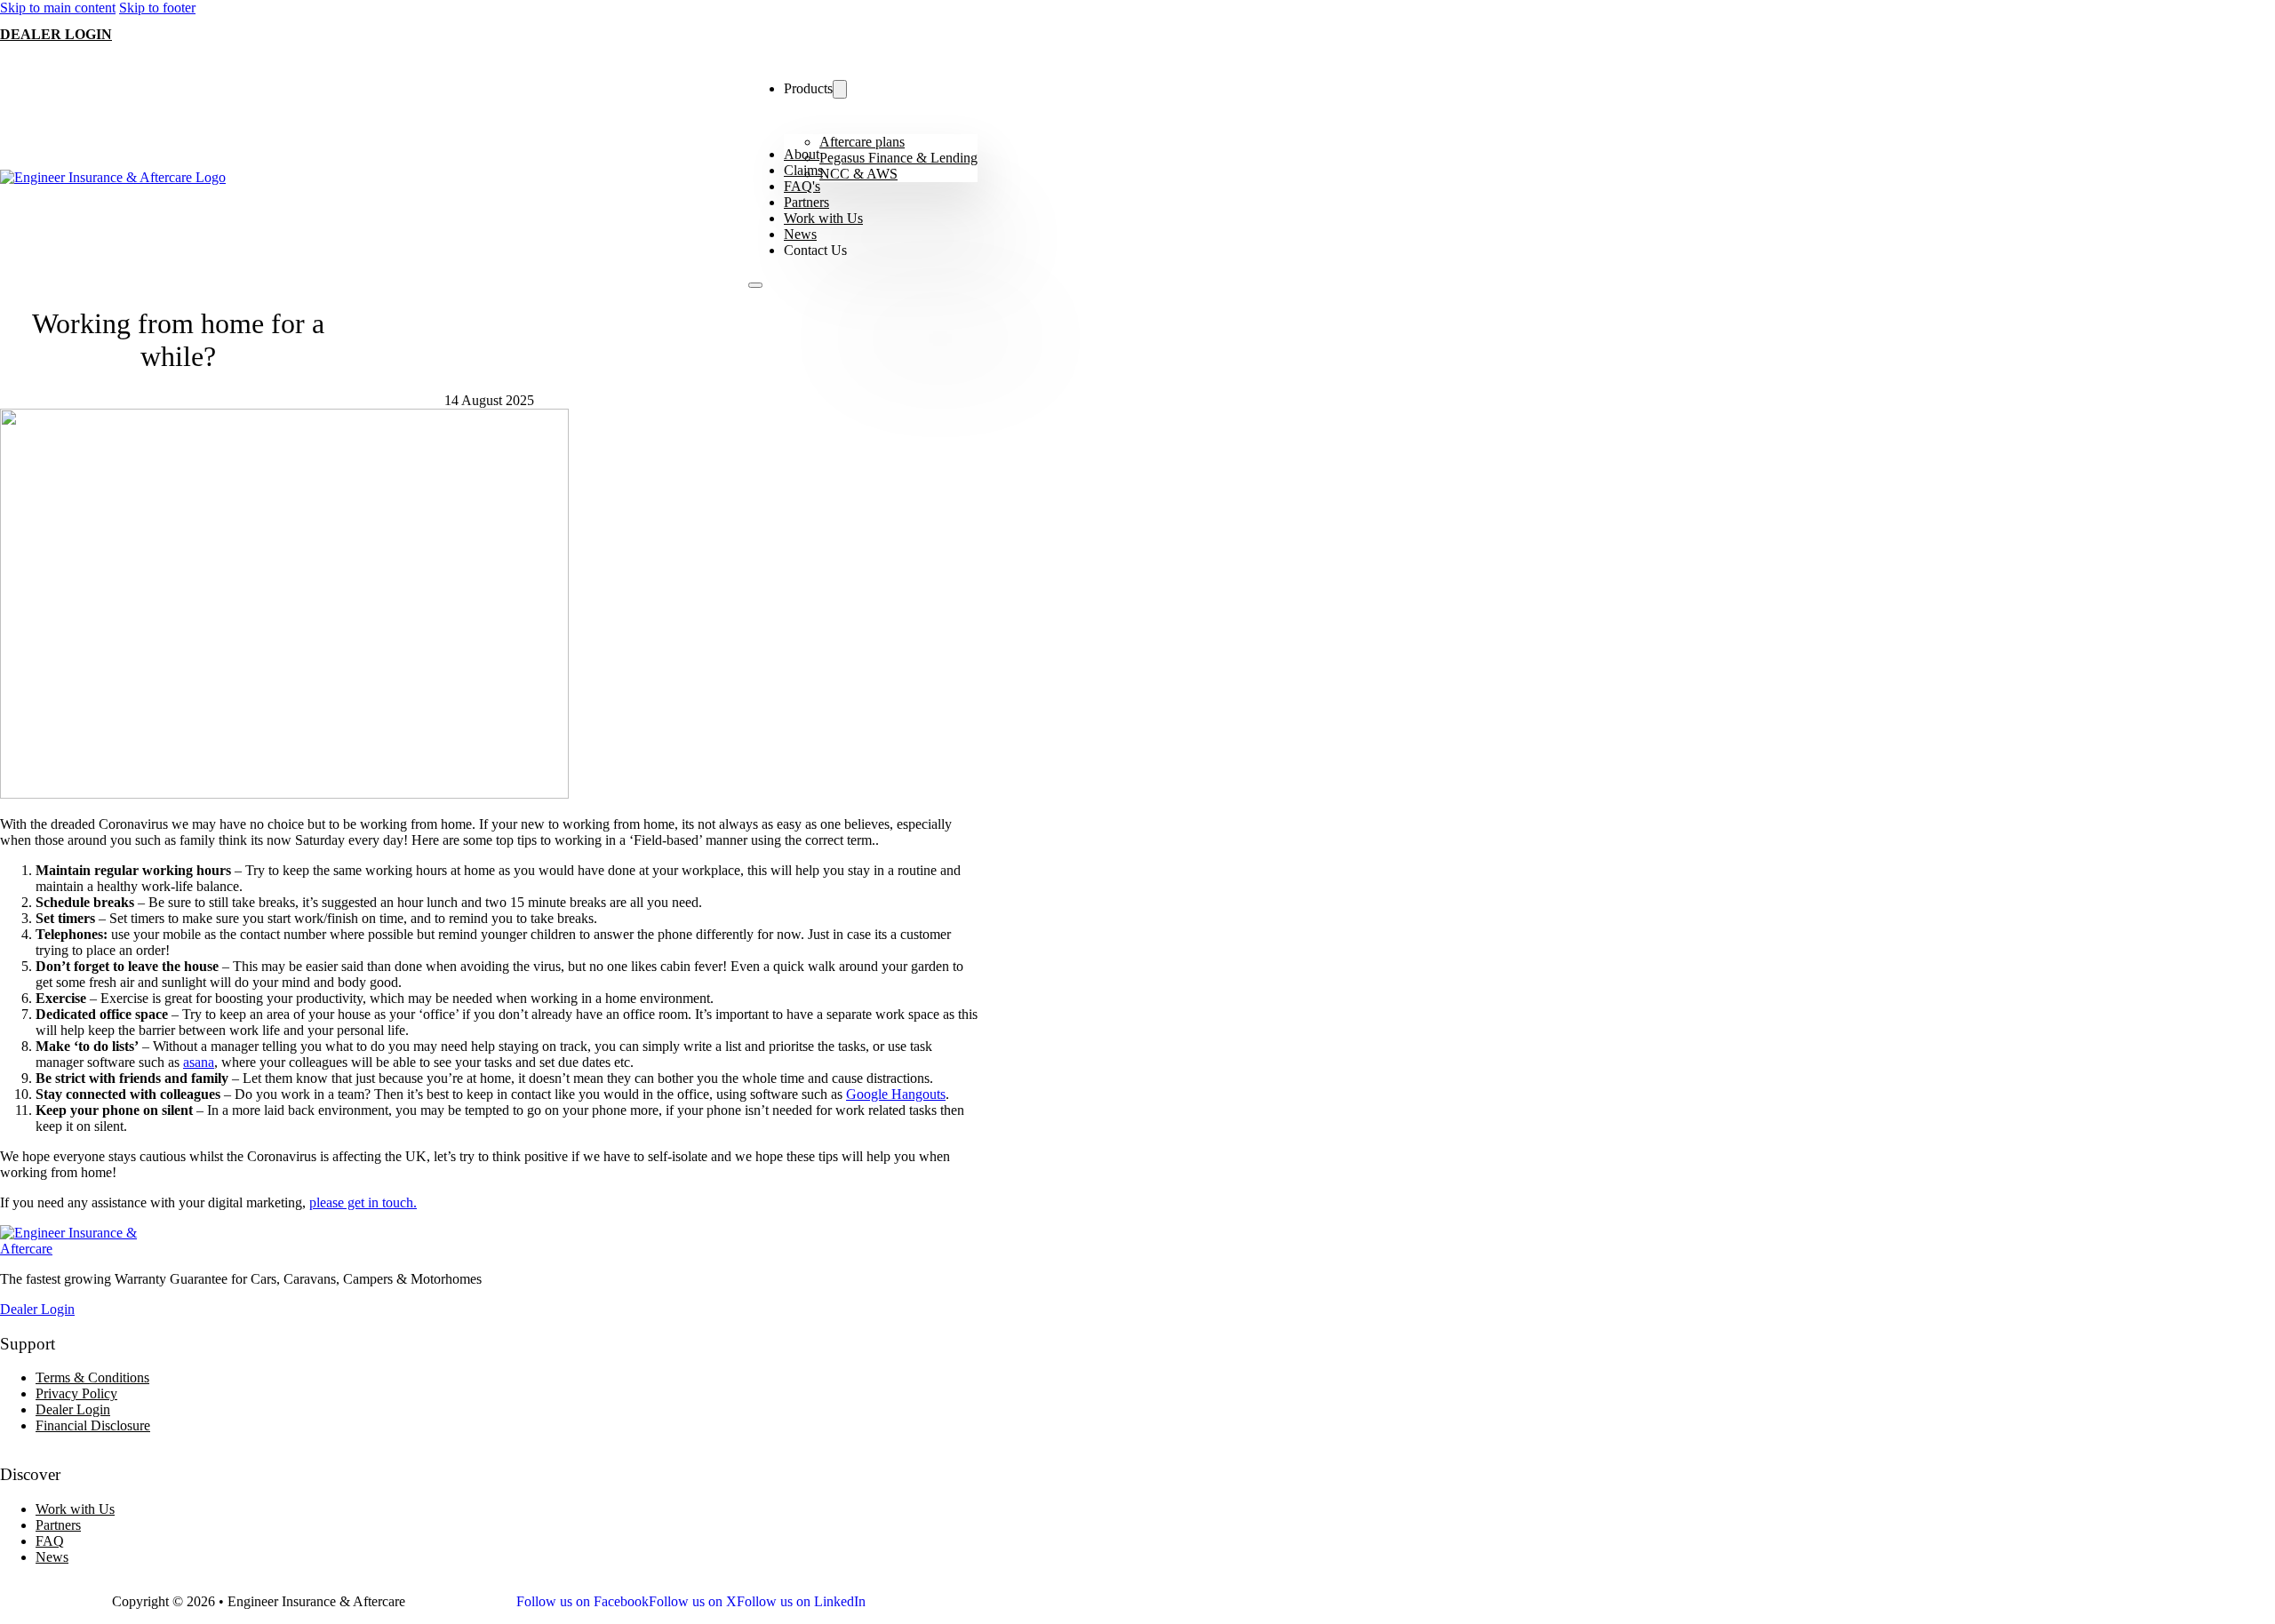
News (800, 234)
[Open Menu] (755, 285)
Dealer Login (56, 34)
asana (199, 1062)
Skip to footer (157, 8)
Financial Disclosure (93, 1425)
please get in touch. (363, 1202)
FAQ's (802, 186)
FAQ (50, 1541)
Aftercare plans (862, 142)
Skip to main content (58, 8)
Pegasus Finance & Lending (898, 158)
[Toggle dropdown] (840, 89)
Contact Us (815, 250)
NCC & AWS (858, 174)
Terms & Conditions (92, 1377)
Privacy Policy (76, 1393)
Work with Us (823, 218)
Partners (806, 202)
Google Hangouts (896, 1094)
